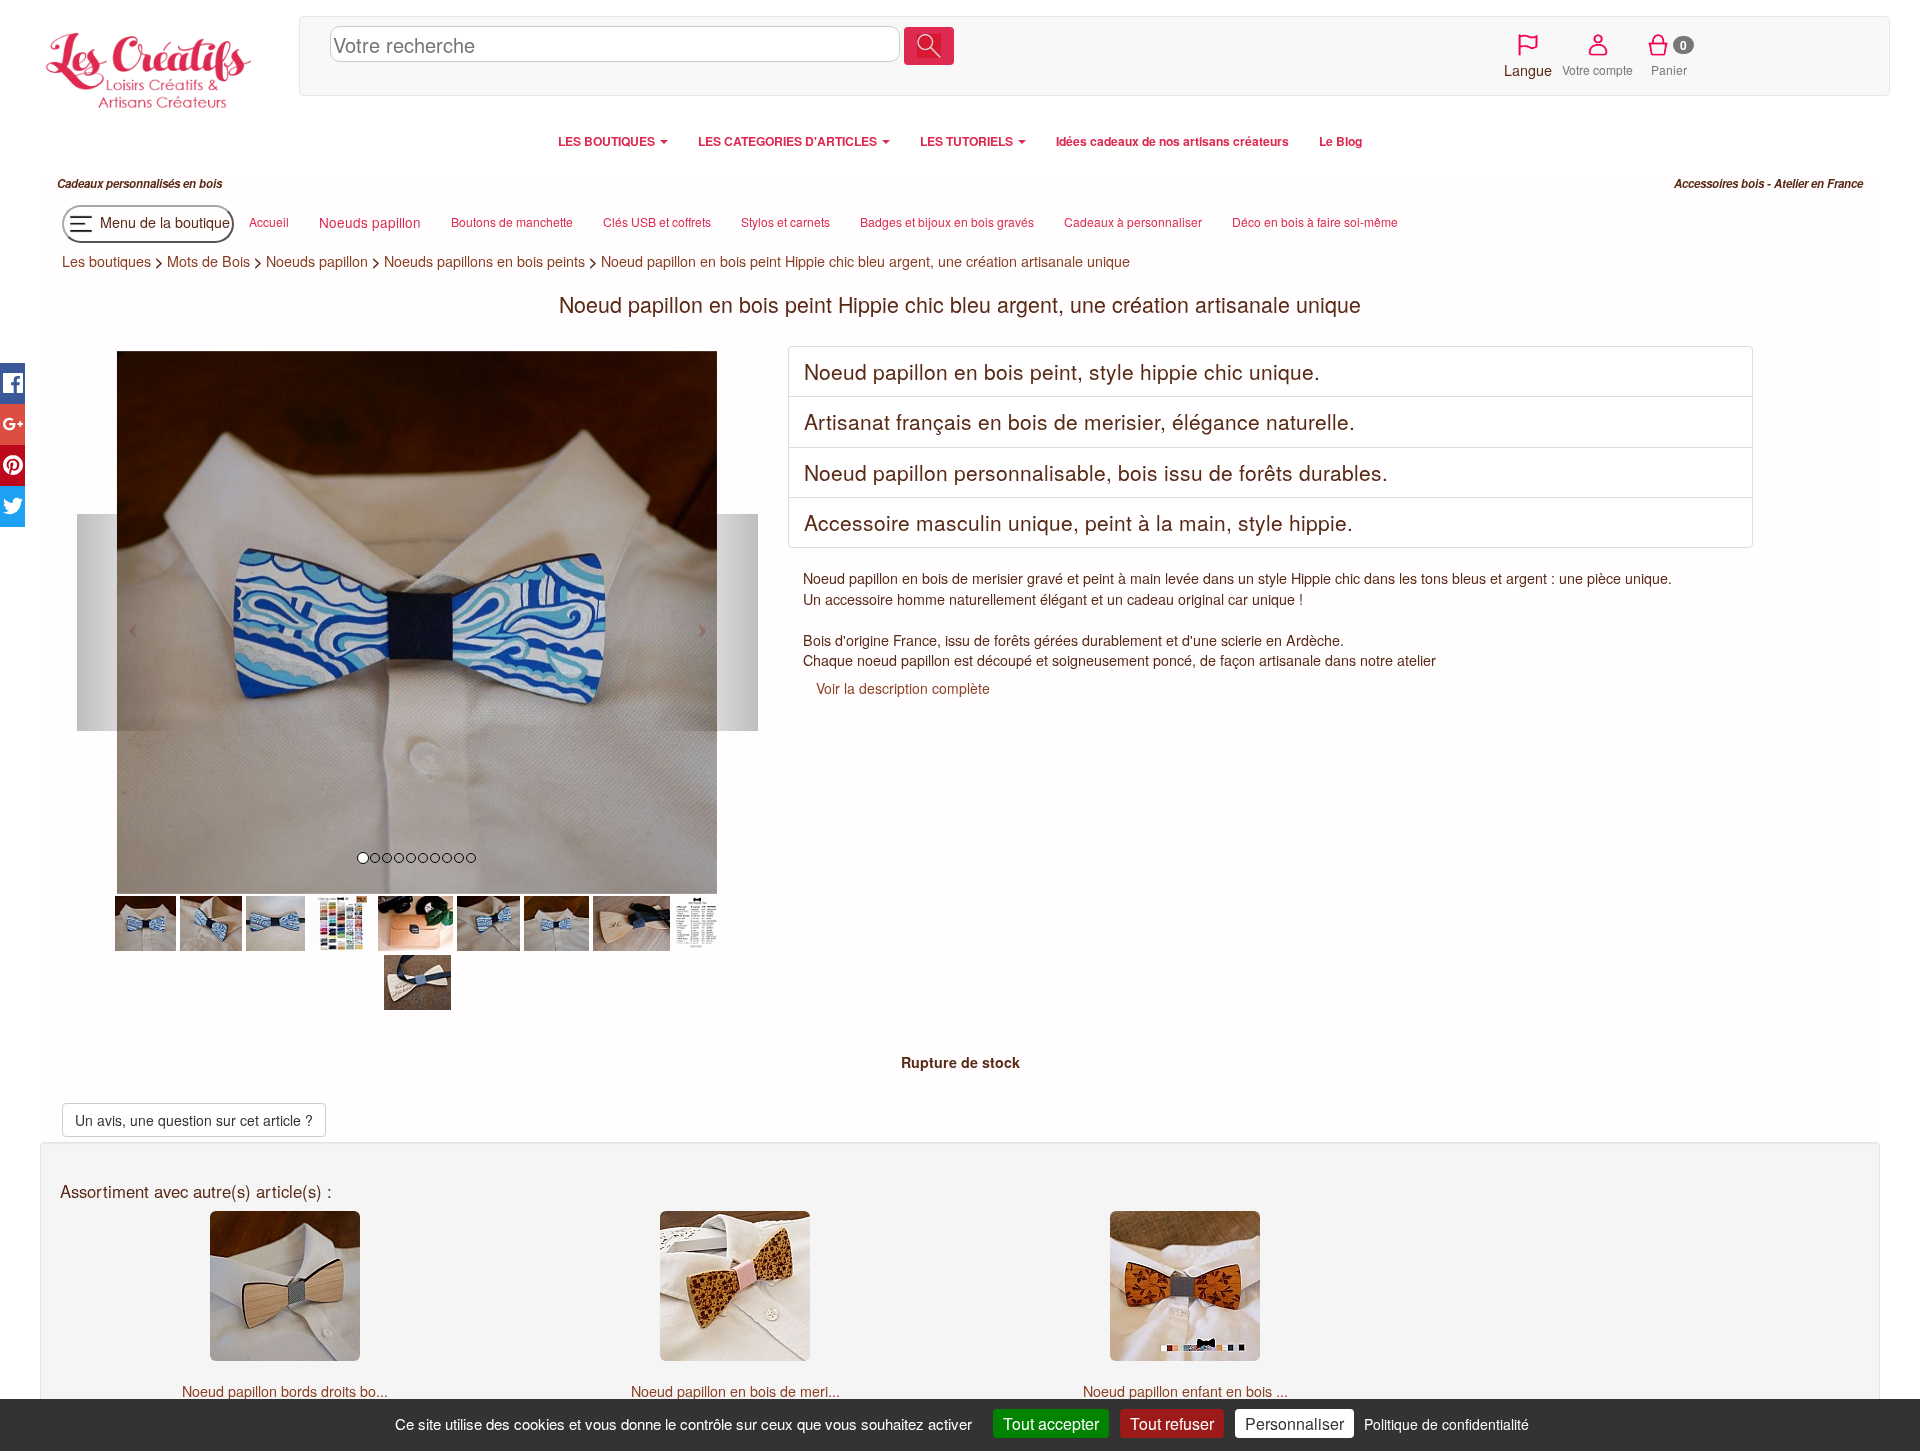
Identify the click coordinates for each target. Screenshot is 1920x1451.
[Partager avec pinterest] (12, 465)
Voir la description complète (903, 688)
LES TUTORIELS (968, 141)
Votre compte (1597, 69)
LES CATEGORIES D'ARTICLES (789, 141)
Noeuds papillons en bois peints (484, 261)
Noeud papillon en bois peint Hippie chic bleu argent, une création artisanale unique (865, 261)
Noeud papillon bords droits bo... (285, 1391)
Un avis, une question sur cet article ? (194, 1120)
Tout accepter (1051, 1423)
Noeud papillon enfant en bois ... (1185, 1391)
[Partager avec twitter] (12, 506)
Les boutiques (106, 261)
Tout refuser (1172, 1423)
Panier (1669, 57)
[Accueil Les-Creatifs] (164, 66)
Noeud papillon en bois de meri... (735, 1391)
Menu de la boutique (163, 222)
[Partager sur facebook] (12, 383)
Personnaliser (1294, 1423)
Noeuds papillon (317, 261)
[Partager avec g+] (12, 424)
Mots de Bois (208, 261)
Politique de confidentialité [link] (1446, 1424)
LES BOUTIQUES (608, 141)
